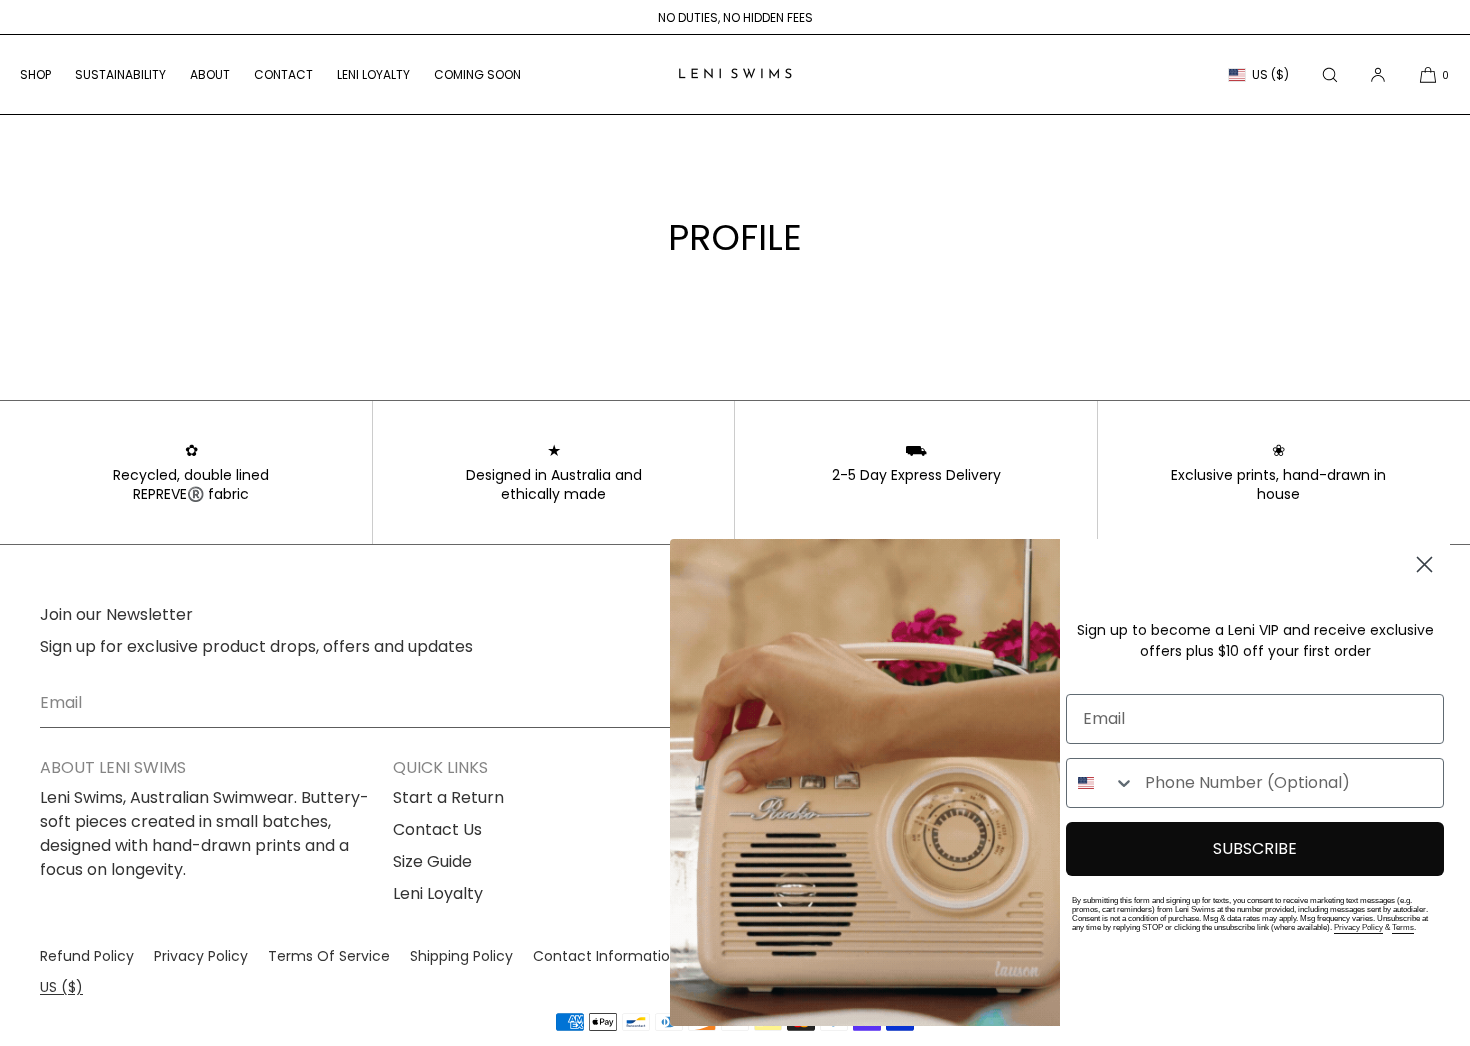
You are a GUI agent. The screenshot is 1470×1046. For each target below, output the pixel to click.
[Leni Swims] (735, 75)
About (210, 74)
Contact (283, 74)
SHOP (35, 74)
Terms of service (329, 956)
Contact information (606, 956)
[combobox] (1101, 783)
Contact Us (437, 829)
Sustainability (120, 74)
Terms (1403, 927)
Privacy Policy (1358, 927)
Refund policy (87, 956)
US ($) (1270, 74)
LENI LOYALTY (373, 74)
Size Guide (432, 861)
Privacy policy (201, 956)
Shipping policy (461, 956)
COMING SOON (477, 74)
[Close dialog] (1424, 564)
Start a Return (448, 797)
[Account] (1378, 74)
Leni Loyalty (438, 893)
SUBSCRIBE (1255, 848)
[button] (1330, 74)
